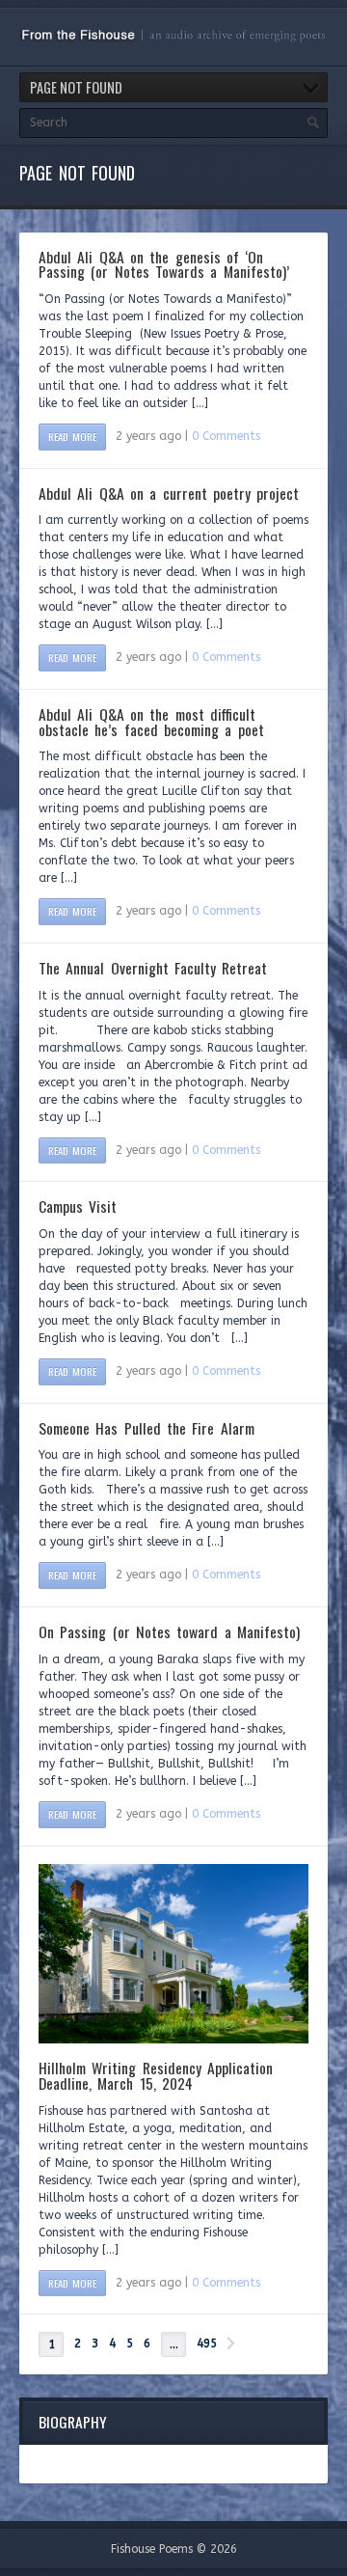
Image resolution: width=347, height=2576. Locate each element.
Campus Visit (78, 1206)
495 (207, 2343)
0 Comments (226, 436)
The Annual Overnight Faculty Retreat (153, 968)
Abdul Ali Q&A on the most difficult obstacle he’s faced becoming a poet (151, 722)
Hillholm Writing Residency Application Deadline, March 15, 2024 (156, 2075)
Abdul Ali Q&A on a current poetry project (169, 493)
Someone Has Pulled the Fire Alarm (147, 1428)
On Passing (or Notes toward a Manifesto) (169, 1631)
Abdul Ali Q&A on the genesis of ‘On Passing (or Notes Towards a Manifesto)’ (164, 264)
